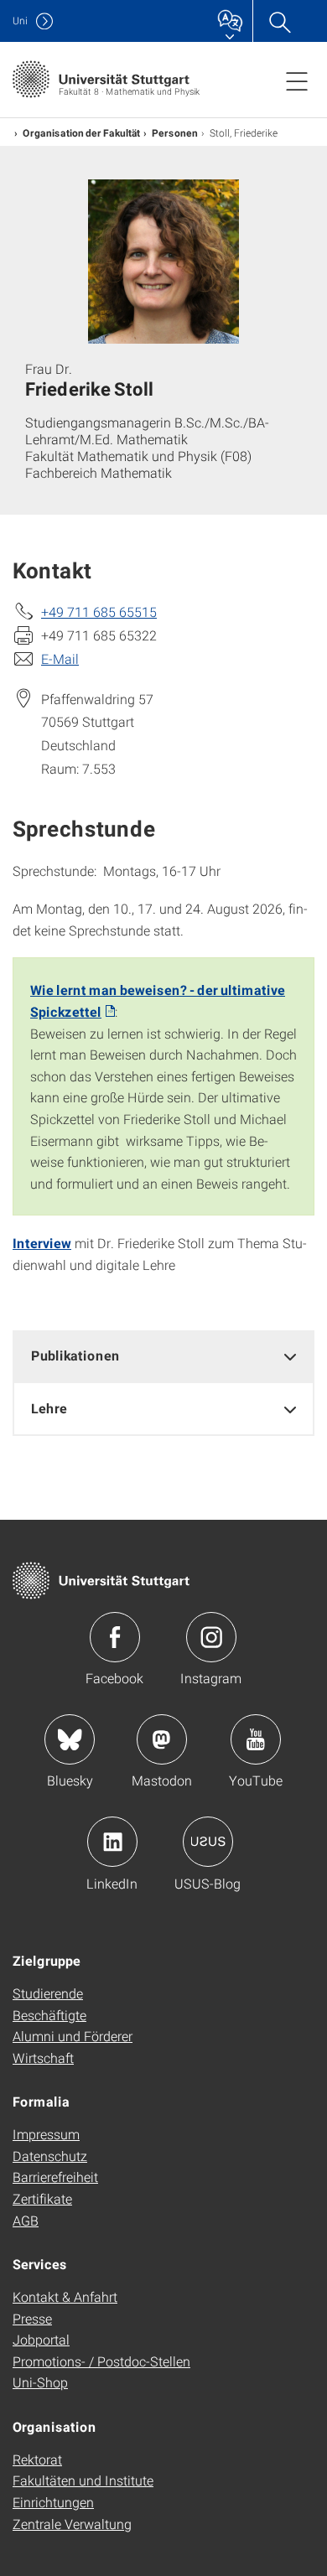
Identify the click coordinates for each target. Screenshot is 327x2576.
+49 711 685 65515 (99, 612)
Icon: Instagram (211, 1637)
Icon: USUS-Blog (208, 1842)
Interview (42, 1243)
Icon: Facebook (115, 1637)
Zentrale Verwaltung (72, 2524)
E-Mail (60, 658)
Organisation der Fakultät (81, 132)
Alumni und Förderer (73, 2036)
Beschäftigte (49, 2015)
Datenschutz (50, 2156)
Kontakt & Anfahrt (65, 2296)
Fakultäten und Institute (83, 2480)
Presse (32, 2318)
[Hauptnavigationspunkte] (297, 80)
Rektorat (37, 2459)
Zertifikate (42, 2198)
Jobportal (41, 2339)
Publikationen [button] (75, 1355)
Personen (175, 132)
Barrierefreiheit (55, 2177)
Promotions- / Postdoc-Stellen (101, 2361)
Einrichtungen (53, 2502)
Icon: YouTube (256, 1739)
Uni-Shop (40, 2382)
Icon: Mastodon (162, 1739)
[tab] (163, 1356)
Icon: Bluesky (70, 1739)
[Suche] (279, 21)
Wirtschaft (43, 2058)
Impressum (46, 2134)
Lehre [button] (49, 1408)
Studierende (48, 1993)
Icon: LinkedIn (112, 1842)
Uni (20, 21)
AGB (26, 2220)
